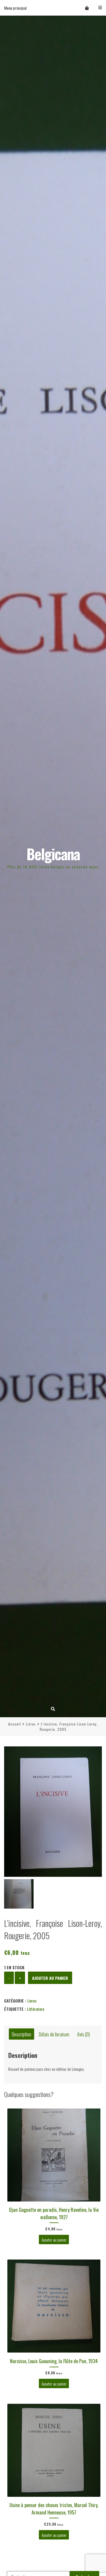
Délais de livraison (54, 2034)
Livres (31, 1724)
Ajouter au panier (50, 1978)
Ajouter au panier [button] (54, 2239)
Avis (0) (83, 2034)
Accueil (15, 1724)
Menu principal (15, 8)
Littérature (36, 2009)
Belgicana (53, 854)
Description (21, 2034)
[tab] (21, 2034)
